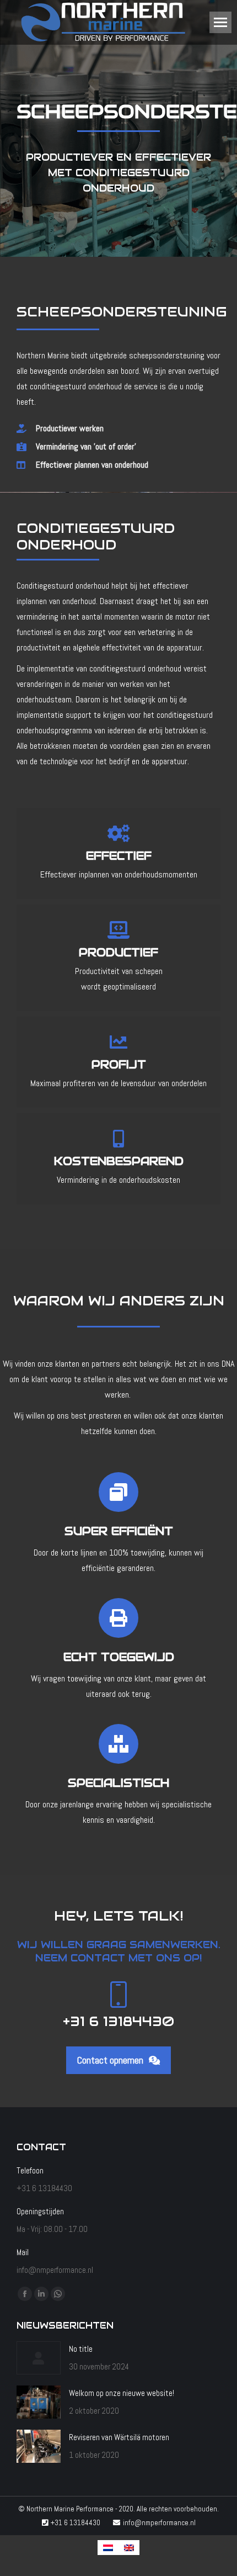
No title (81, 2349)
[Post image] (39, 2358)
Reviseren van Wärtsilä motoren (119, 2437)
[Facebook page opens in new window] (25, 2294)
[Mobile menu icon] (220, 22)
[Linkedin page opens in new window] (41, 2294)
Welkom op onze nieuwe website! (122, 2393)
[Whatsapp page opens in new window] (58, 2294)
